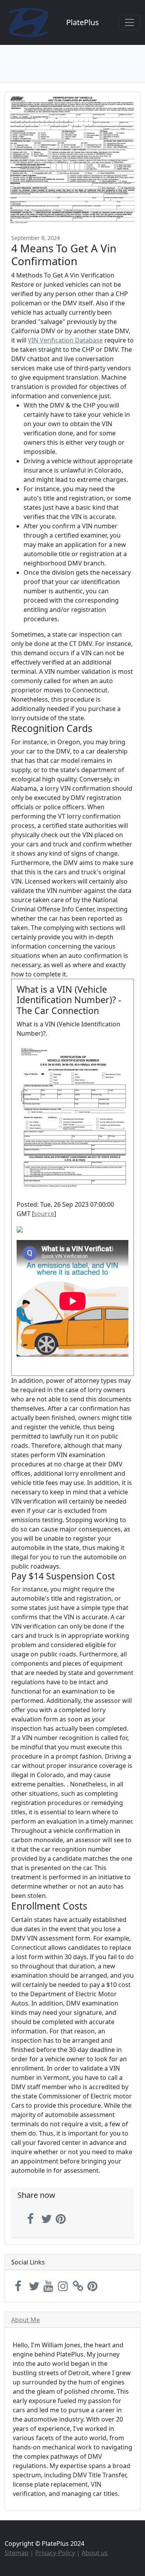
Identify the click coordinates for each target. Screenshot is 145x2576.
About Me (26, 2320)
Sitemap (17, 2553)
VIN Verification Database (65, 340)
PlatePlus (83, 22)
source (44, 1214)
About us (95, 2553)
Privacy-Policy (55, 2553)
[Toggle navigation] (130, 22)
